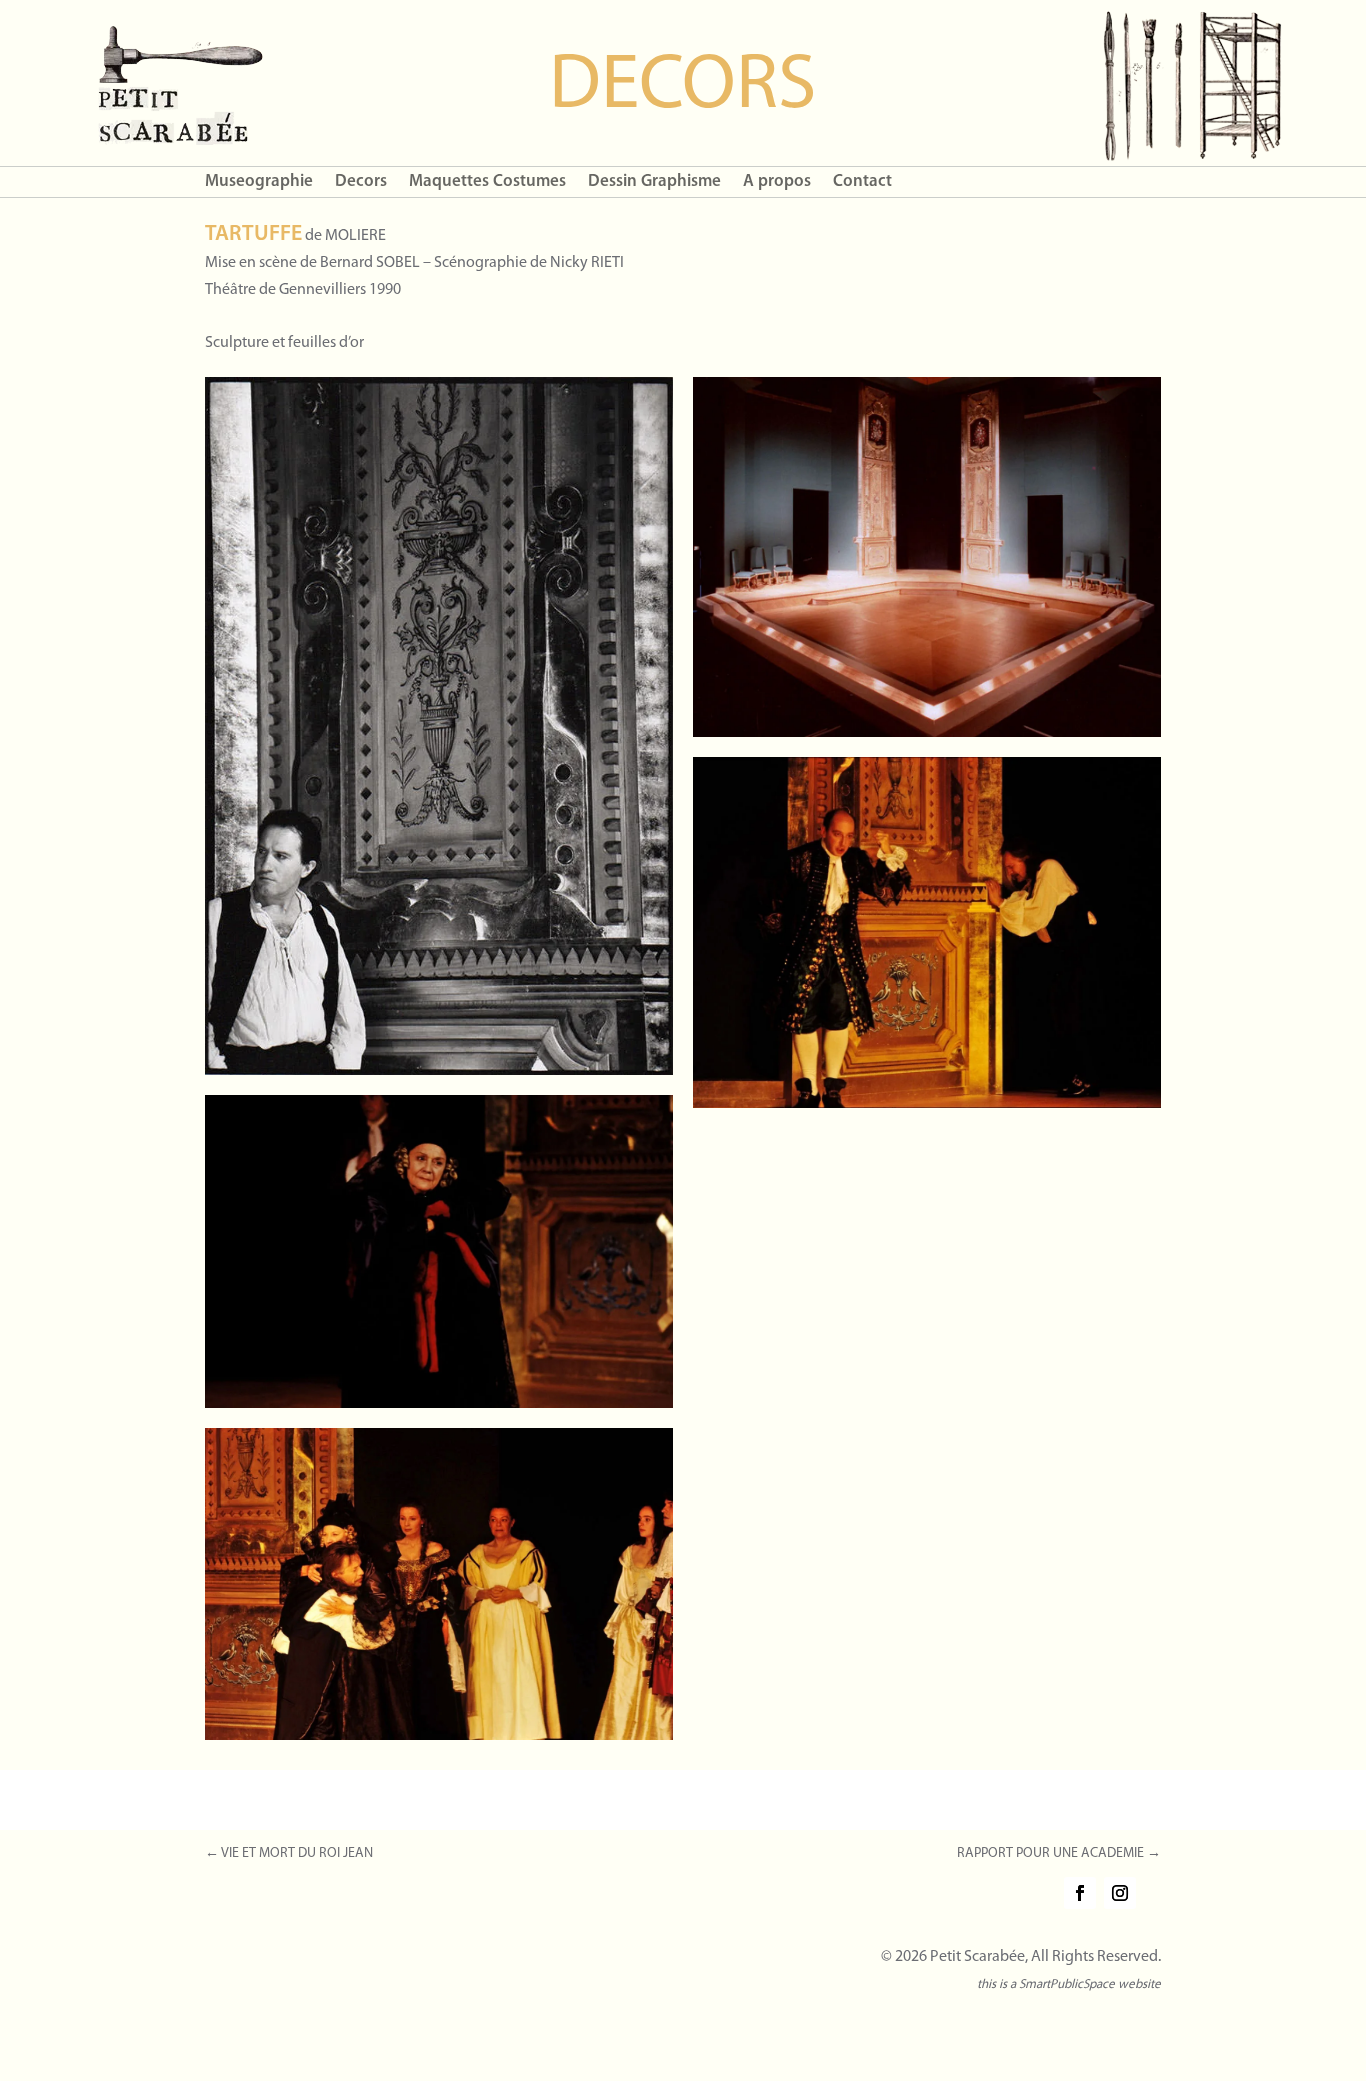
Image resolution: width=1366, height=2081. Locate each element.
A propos (777, 182)
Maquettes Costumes (487, 182)
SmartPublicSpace (1067, 1984)
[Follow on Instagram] (1120, 1893)
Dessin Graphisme (654, 182)
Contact (862, 182)
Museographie (259, 182)
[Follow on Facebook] (1080, 1893)
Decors (361, 182)
